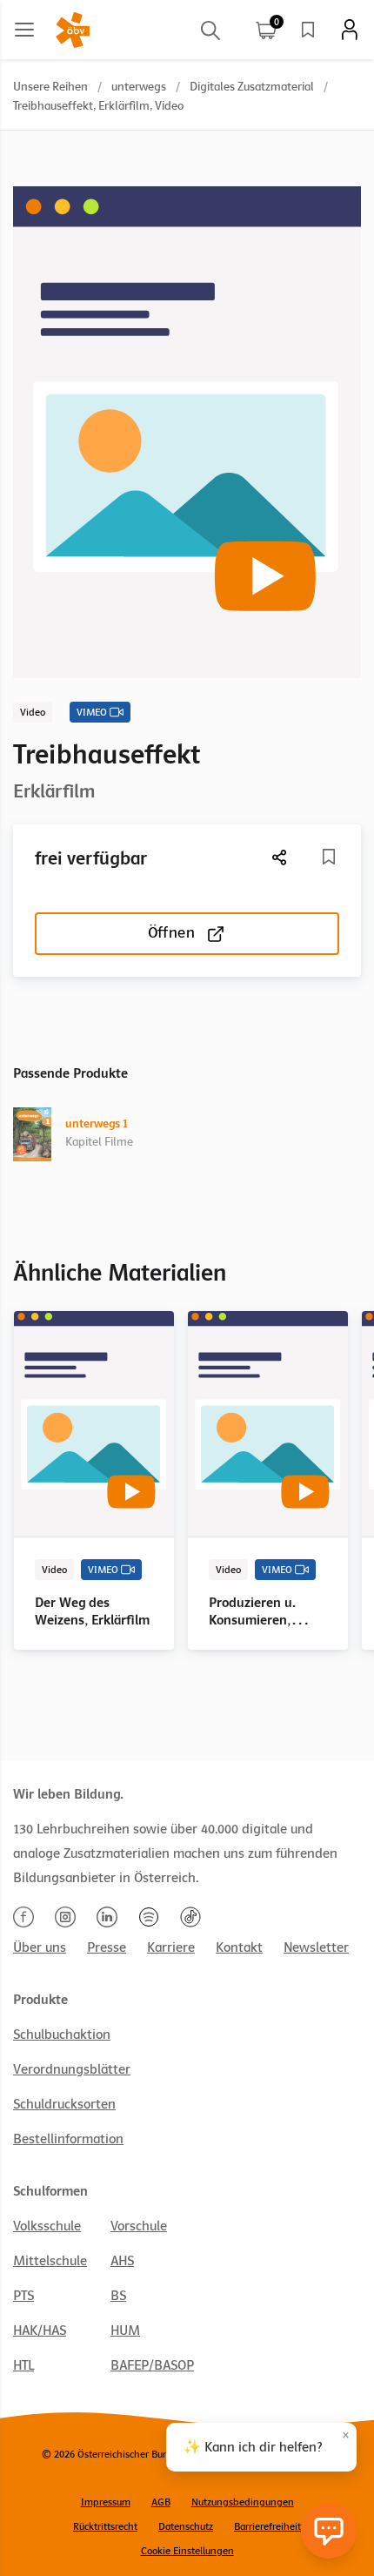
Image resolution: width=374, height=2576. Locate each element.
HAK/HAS (40, 2331)
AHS (122, 2261)
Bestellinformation (68, 2139)
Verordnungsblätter (72, 2069)
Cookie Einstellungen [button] (187, 2551)
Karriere (171, 1947)
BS (118, 2296)
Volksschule (47, 2226)
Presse (107, 1947)
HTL (23, 2365)
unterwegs (139, 87)
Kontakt (239, 1947)
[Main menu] (24, 30)
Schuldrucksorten (64, 2104)
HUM (125, 2331)
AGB (161, 2502)
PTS (23, 2296)
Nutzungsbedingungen (243, 2502)
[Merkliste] (308, 30)
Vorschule (139, 2226)
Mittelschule (50, 2261)
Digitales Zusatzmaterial (252, 87)
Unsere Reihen (50, 87)
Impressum (106, 2502)
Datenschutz (186, 2526)
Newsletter (316, 1947)
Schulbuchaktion (62, 2035)
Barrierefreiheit (267, 2526)
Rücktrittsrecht (105, 2526)
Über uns (40, 1947)
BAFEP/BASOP (152, 2365)
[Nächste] (280, 857)
